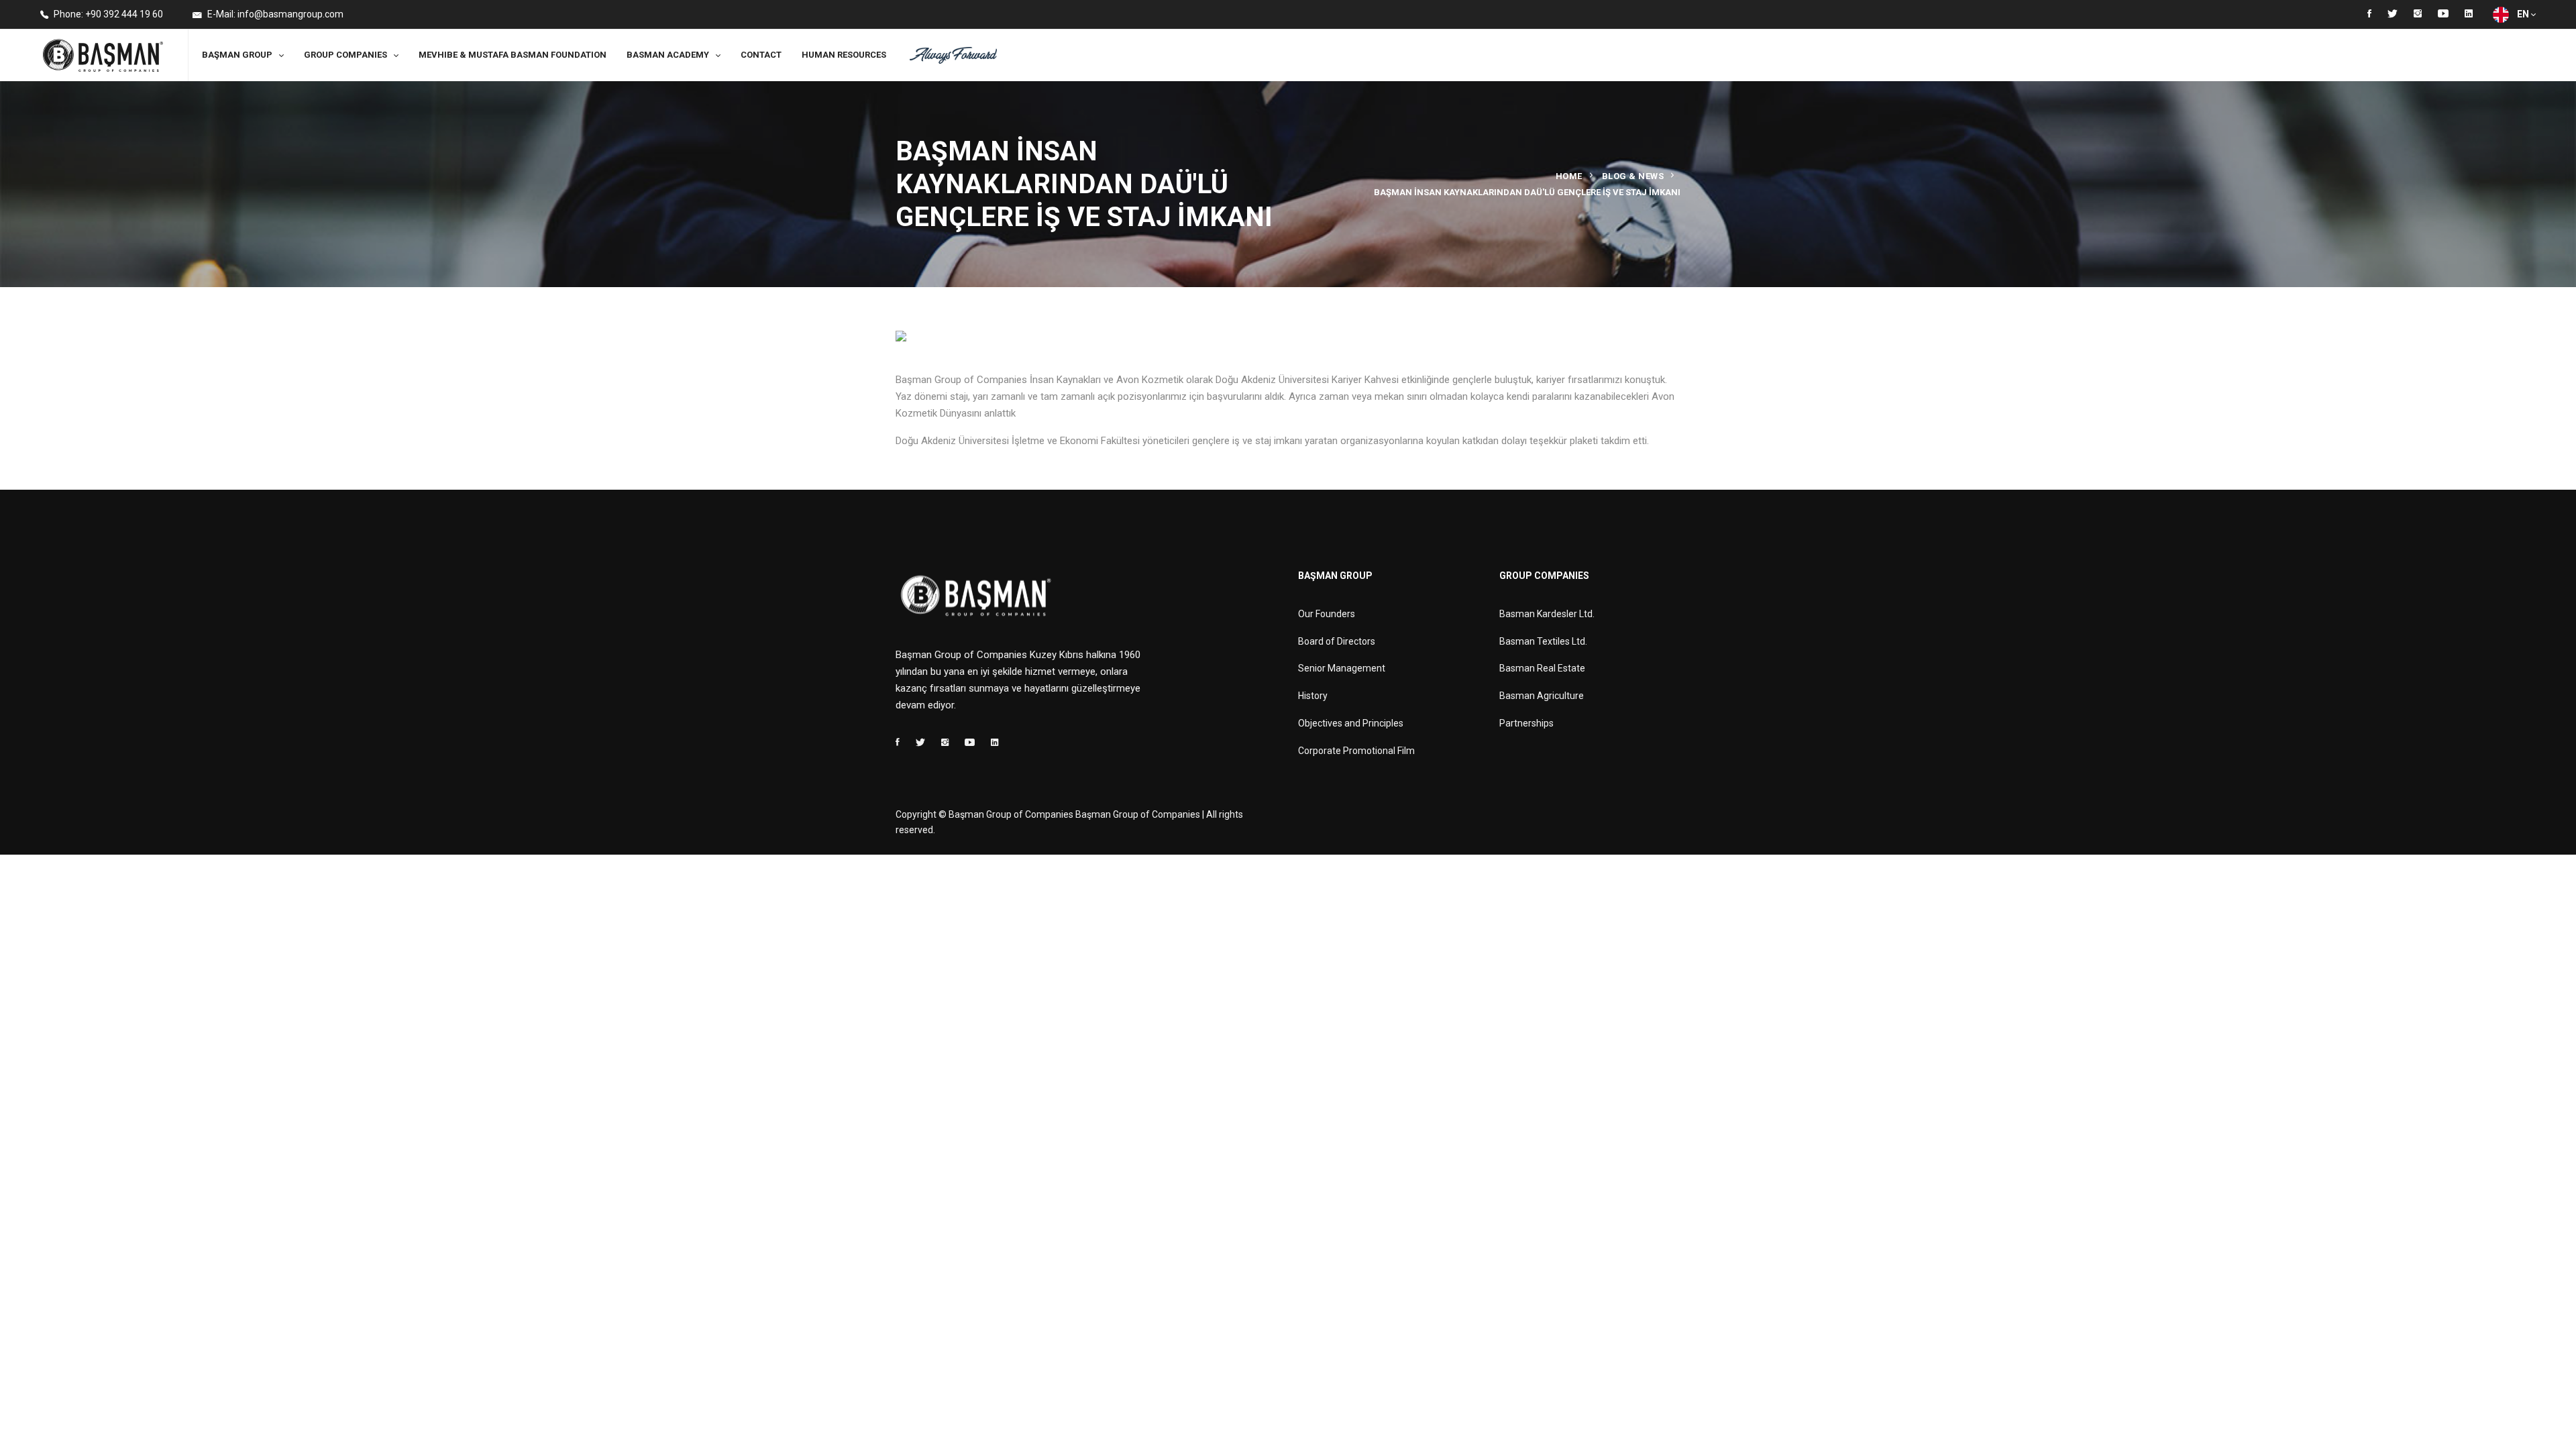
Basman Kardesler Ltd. (1547, 614)
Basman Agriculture (1542, 696)
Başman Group (237, 55)
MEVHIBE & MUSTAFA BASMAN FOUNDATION (513, 55)
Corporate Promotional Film (1356, 751)
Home (1569, 176)
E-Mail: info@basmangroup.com (274, 14)
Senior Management (1342, 668)
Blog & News (1633, 176)
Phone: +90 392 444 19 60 (107, 14)
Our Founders (1327, 614)
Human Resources (844, 55)
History (1313, 696)
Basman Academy (668, 55)
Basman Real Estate (1542, 668)
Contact (761, 55)
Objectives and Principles (1351, 723)
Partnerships (1526, 723)
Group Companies (345, 55)
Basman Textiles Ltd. (1543, 641)
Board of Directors (1337, 641)
